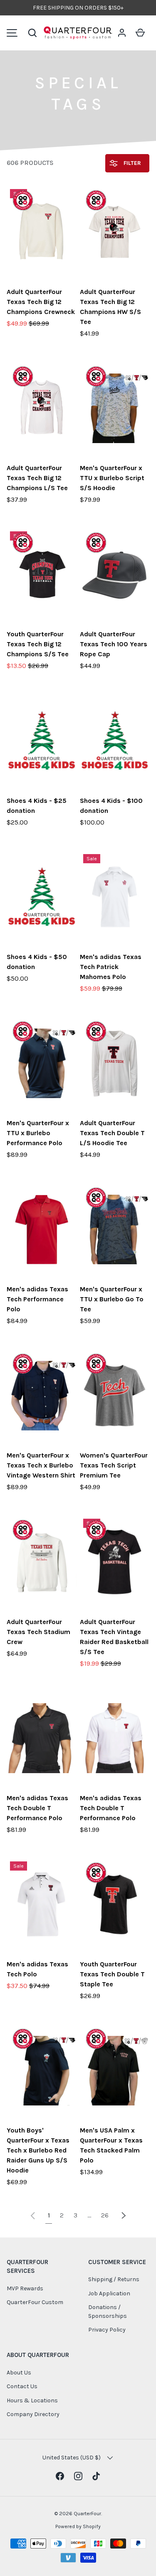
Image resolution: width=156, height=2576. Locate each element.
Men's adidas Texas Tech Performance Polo (37, 1299)
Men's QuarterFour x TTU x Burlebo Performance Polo (38, 1133)
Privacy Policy (107, 2330)
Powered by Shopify (78, 2526)
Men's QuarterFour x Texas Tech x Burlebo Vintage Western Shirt (41, 1465)
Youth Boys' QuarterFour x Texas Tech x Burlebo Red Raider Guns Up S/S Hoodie (38, 2150)
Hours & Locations (32, 2400)
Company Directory (33, 2414)
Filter (131, 163)
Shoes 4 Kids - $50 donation (37, 962)
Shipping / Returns (114, 2279)
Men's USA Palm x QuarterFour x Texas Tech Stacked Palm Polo (111, 2145)
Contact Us (22, 2386)
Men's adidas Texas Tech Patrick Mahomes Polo (111, 967)
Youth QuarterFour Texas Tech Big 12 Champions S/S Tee (38, 644)
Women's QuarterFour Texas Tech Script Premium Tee (114, 1465)
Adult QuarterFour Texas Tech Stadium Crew (38, 1632)
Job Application (109, 2293)
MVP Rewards (25, 2288)
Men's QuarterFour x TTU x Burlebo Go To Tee (112, 1299)
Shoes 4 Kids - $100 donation (111, 806)
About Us (19, 2373)
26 (105, 2215)
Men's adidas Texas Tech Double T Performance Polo (37, 1808)
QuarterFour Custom (35, 2302)
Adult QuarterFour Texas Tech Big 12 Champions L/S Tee (37, 478)
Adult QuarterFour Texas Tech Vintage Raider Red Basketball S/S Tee (114, 1637)
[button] (32, 33)
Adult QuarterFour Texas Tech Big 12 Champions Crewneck (41, 302)
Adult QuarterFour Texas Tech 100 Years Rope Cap (114, 644)
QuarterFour (87, 2514)
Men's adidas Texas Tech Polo (37, 1969)
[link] (33, 2215)
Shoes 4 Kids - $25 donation (37, 806)
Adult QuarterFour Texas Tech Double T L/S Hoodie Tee (112, 1133)
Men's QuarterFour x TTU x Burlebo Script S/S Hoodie (112, 478)
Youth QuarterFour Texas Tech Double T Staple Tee (112, 1974)
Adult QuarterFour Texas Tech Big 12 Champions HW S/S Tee (110, 307)
